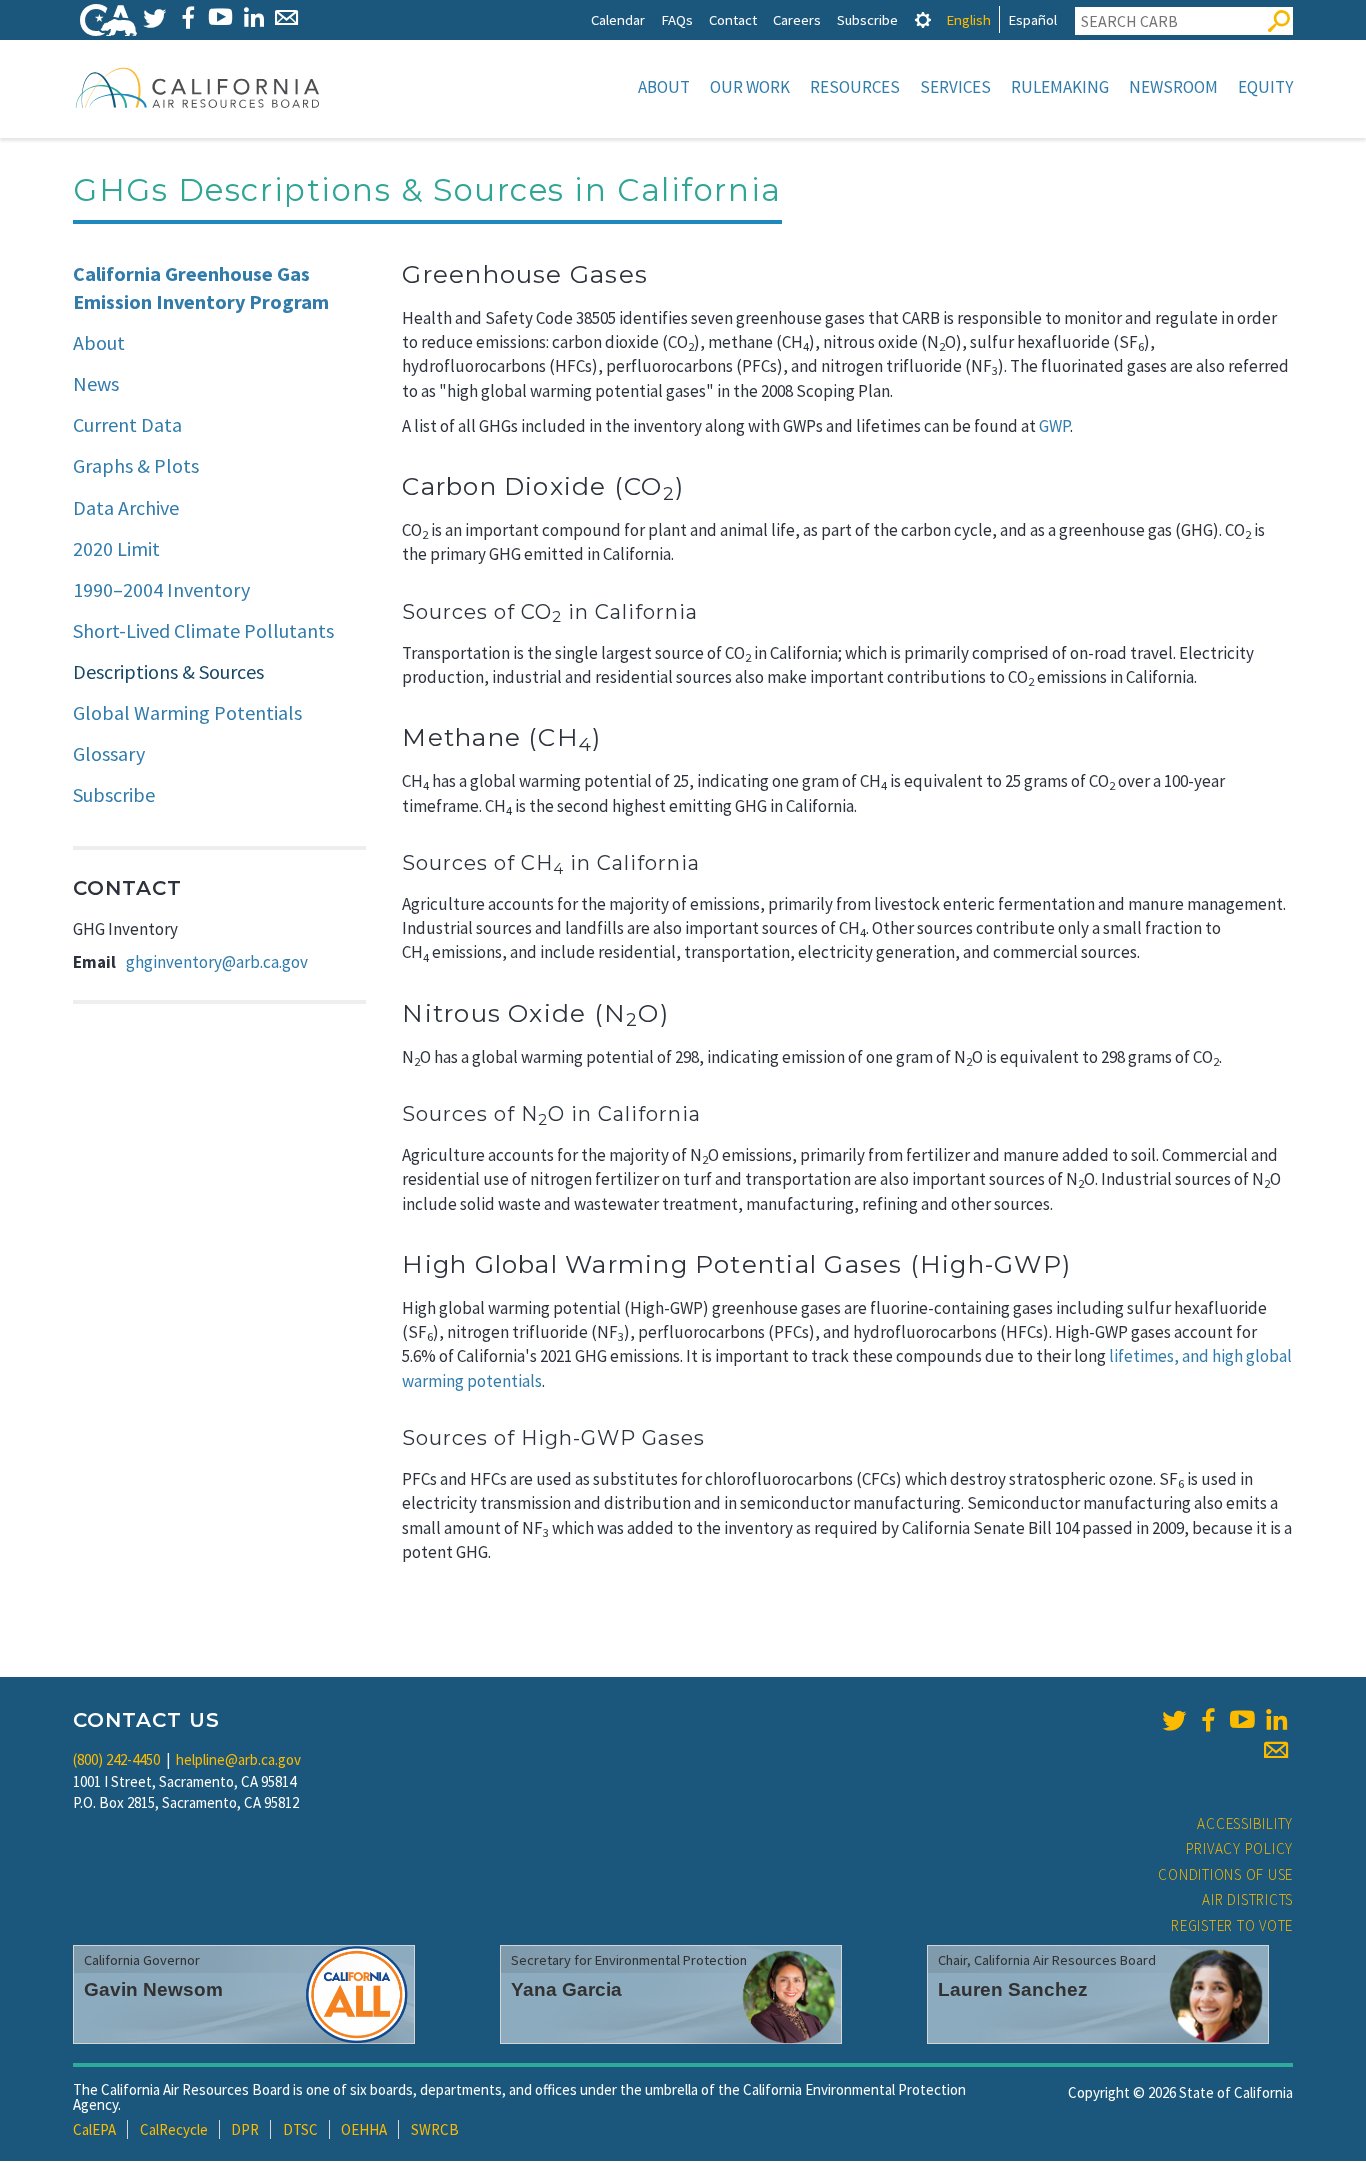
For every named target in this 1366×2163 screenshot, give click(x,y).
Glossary (109, 753)
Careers (797, 19)
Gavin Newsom (153, 1989)
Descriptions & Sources (168, 671)
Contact (733, 19)
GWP (1054, 426)
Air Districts (1247, 1899)
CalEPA (94, 2129)
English (968, 19)
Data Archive (126, 507)
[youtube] (1242, 1720)
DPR (245, 2129)
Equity (1265, 87)
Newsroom (1173, 87)
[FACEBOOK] (187, 17)
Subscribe (867, 19)
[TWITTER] (154, 17)
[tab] (923, 19)
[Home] (198, 87)
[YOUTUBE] (220, 17)
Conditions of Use (1225, 1874)
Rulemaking (1060, 87)
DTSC (300, 2129)
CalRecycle (174, 2129)
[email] (1276, 1750)
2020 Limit (116, 548)
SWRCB (435, 2129)
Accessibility (1245, 1823)
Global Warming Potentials (187, 712)
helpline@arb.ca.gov (238, 1759)
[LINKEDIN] (253, 17)
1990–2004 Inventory (161, 589)
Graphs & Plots (136, 465)
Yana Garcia (566, 1989)
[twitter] (1174, 1720)
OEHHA (364, 2129)
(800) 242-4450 (116, 1759)
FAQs (677, 19)
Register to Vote (1232, 1925)
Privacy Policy (1240, 1848)
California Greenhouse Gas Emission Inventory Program (201, 288)
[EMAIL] (286, 17)
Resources (855, 87)
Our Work (750, 87)
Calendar (618, 19)
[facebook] (1208, 1720)
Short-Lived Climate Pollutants (203, 630)
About (664, 87)
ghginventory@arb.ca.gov (217, 962)
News (96, 383)
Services (955, 87)
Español (1032, 19)
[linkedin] (1276, 1720)
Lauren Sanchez (1013, 1989)
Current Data (127, 424)
